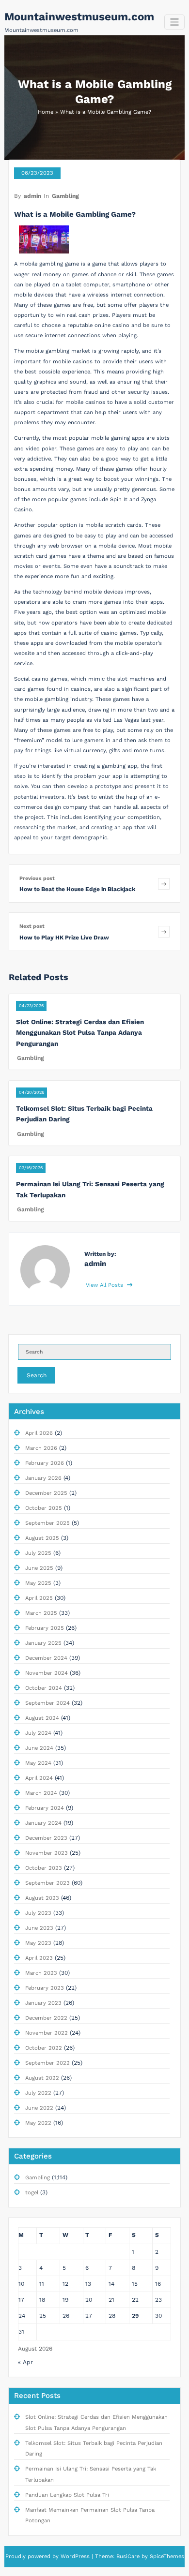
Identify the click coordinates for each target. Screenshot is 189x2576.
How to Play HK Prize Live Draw (64, 938)
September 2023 (47, 1883)
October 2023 (44, 1868)
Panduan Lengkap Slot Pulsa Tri (67, 2495)
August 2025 (42, 1538)
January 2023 (43, 2003)
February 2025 (45, 1628)
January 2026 (43, 1478)
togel (32, 2193)
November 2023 (47, 1853)
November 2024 (47, 1673)
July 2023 (38, 1913)
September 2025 (47, 1523)
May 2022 (38, 2123)
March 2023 (41, 1973)
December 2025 (46, 1493)
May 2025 (38, 1583)
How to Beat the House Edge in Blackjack (77, 889)
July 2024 (38, 1733)
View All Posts (105, 1285)
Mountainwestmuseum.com (79, 16)
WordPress (75, 2556)
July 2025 (38, 1553)
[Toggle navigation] (175, 22)
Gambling (65, 196)
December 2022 (46, 2018)
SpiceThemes (166, 2556)
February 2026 (45, 1463)
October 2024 (44, 1688)
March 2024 (41, 1793)
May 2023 (38, 1943)
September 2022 (47, 2063)
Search (37, 1375)
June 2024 (39, 1748)
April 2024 (39, 1778)
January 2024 (43, 1823)
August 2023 (42, 1898)
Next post (32, 926)
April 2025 (39, 1598)
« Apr (25, 2362)
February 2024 (45, 1808)
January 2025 (43, 1643)
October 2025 (44, 1508)
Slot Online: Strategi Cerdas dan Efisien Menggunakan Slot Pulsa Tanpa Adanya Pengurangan (80, 1033)
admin (32, 196)
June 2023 (39, 1928)
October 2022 (44, 2048)
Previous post (37, 878)
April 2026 (39, 1433)
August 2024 (42, 1718)
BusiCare (129, 2556)
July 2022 (38, 2093)
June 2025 (39, 1568)
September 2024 (47, 1703)
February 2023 (45, 1988)
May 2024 (38, 1763)
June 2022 (39, 2108)
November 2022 (47, 2033)
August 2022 (42, 2078)
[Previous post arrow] (164, 884)
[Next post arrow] (164, 931)
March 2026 (41, 1448)
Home (46, 112)
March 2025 (41, 1613)
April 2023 (39, 1958)
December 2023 (46, 1838)
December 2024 (46, 1658)
